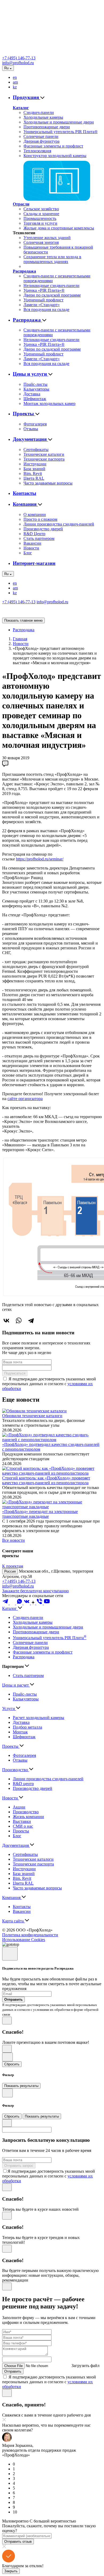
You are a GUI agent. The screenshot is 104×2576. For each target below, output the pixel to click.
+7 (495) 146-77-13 (19, 58)
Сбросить (12, 2064)
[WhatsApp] (19, 1320)
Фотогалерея (35, 424)
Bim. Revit (33, 473)
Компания (25, 504)
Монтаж (20, 1732)
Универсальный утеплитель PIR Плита (50, 1638)
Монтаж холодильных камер (49, 403)
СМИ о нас (23, 1826)
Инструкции (35, 464)
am (15, 82)
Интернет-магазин (34, 563)
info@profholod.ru (18, 63)
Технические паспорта (44, 459)
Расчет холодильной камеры (39, 1718)
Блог (28, 553)
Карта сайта (13, 1921)
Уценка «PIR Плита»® (44, 290)
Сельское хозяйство (41, 209)
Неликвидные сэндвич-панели (51, 286)
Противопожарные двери (47, 127)
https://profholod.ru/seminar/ (40, 859)
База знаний (34, 469)
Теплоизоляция (37, 151)
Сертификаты (36, 450)
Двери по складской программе (52, 295)
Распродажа (24, 271)
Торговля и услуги (40, 223)
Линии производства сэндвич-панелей (59, 524)
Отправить (13, 2371)
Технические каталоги (44, 454)
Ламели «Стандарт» (42, 305)
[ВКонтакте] (6, 1320)
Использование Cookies (24, 1940)
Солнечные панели (41, 136)
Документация (30, 439)
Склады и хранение (41, 214)
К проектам (13, 1566)
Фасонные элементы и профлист (53, 146)
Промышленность (40, 218)
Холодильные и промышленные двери (59, 122)
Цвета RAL (34, 478)
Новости (31, 548)
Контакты (25, 493)
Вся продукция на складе (46, 309)
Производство (16, 1770)
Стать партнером (39, 538)
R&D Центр (34, 534)
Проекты (24, 414)
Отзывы (31, 429)
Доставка (32, 394)
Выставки (22, 1821)
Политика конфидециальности (30, 1935)
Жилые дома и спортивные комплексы (59, 228)
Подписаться (15, 1373)
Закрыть (11, 2571)
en (15, 77)
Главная (20, 639)
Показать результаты (21, 2086)
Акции (19, 1807)
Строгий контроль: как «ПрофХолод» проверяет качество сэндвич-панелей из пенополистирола (46, 1480)
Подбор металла (27, 1727)
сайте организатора (25, 1099)
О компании (35, 514)
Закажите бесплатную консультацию (35, 1591)
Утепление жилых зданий (47, 238)
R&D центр (23, 1784)
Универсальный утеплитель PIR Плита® (61, 132)
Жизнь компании (28, 1817)
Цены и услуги (31, 374)
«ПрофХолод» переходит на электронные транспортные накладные (40, 1514)
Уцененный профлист (43, 300)
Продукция (27, 97)
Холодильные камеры (43, 117)
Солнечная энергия (41, 242)
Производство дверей (43, 529)
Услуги (9, 1709)
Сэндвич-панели (39, 112)
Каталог (21, 108)
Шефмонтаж (35, 399)
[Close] (10, 1954)
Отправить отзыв (18, 2542)
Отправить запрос (19, 2166)
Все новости (13, 1540)
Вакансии (32, 543)
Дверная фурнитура (41, 141)
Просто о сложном (40, 519)
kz (15, 87)
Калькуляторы (36, 389)
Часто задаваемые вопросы (48, 483)
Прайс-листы (35, 384)
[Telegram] (31, 1320)
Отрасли (21, 204)
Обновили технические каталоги (32, 1416)
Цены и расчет (16, 1685)
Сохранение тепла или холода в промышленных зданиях (52, 259)
